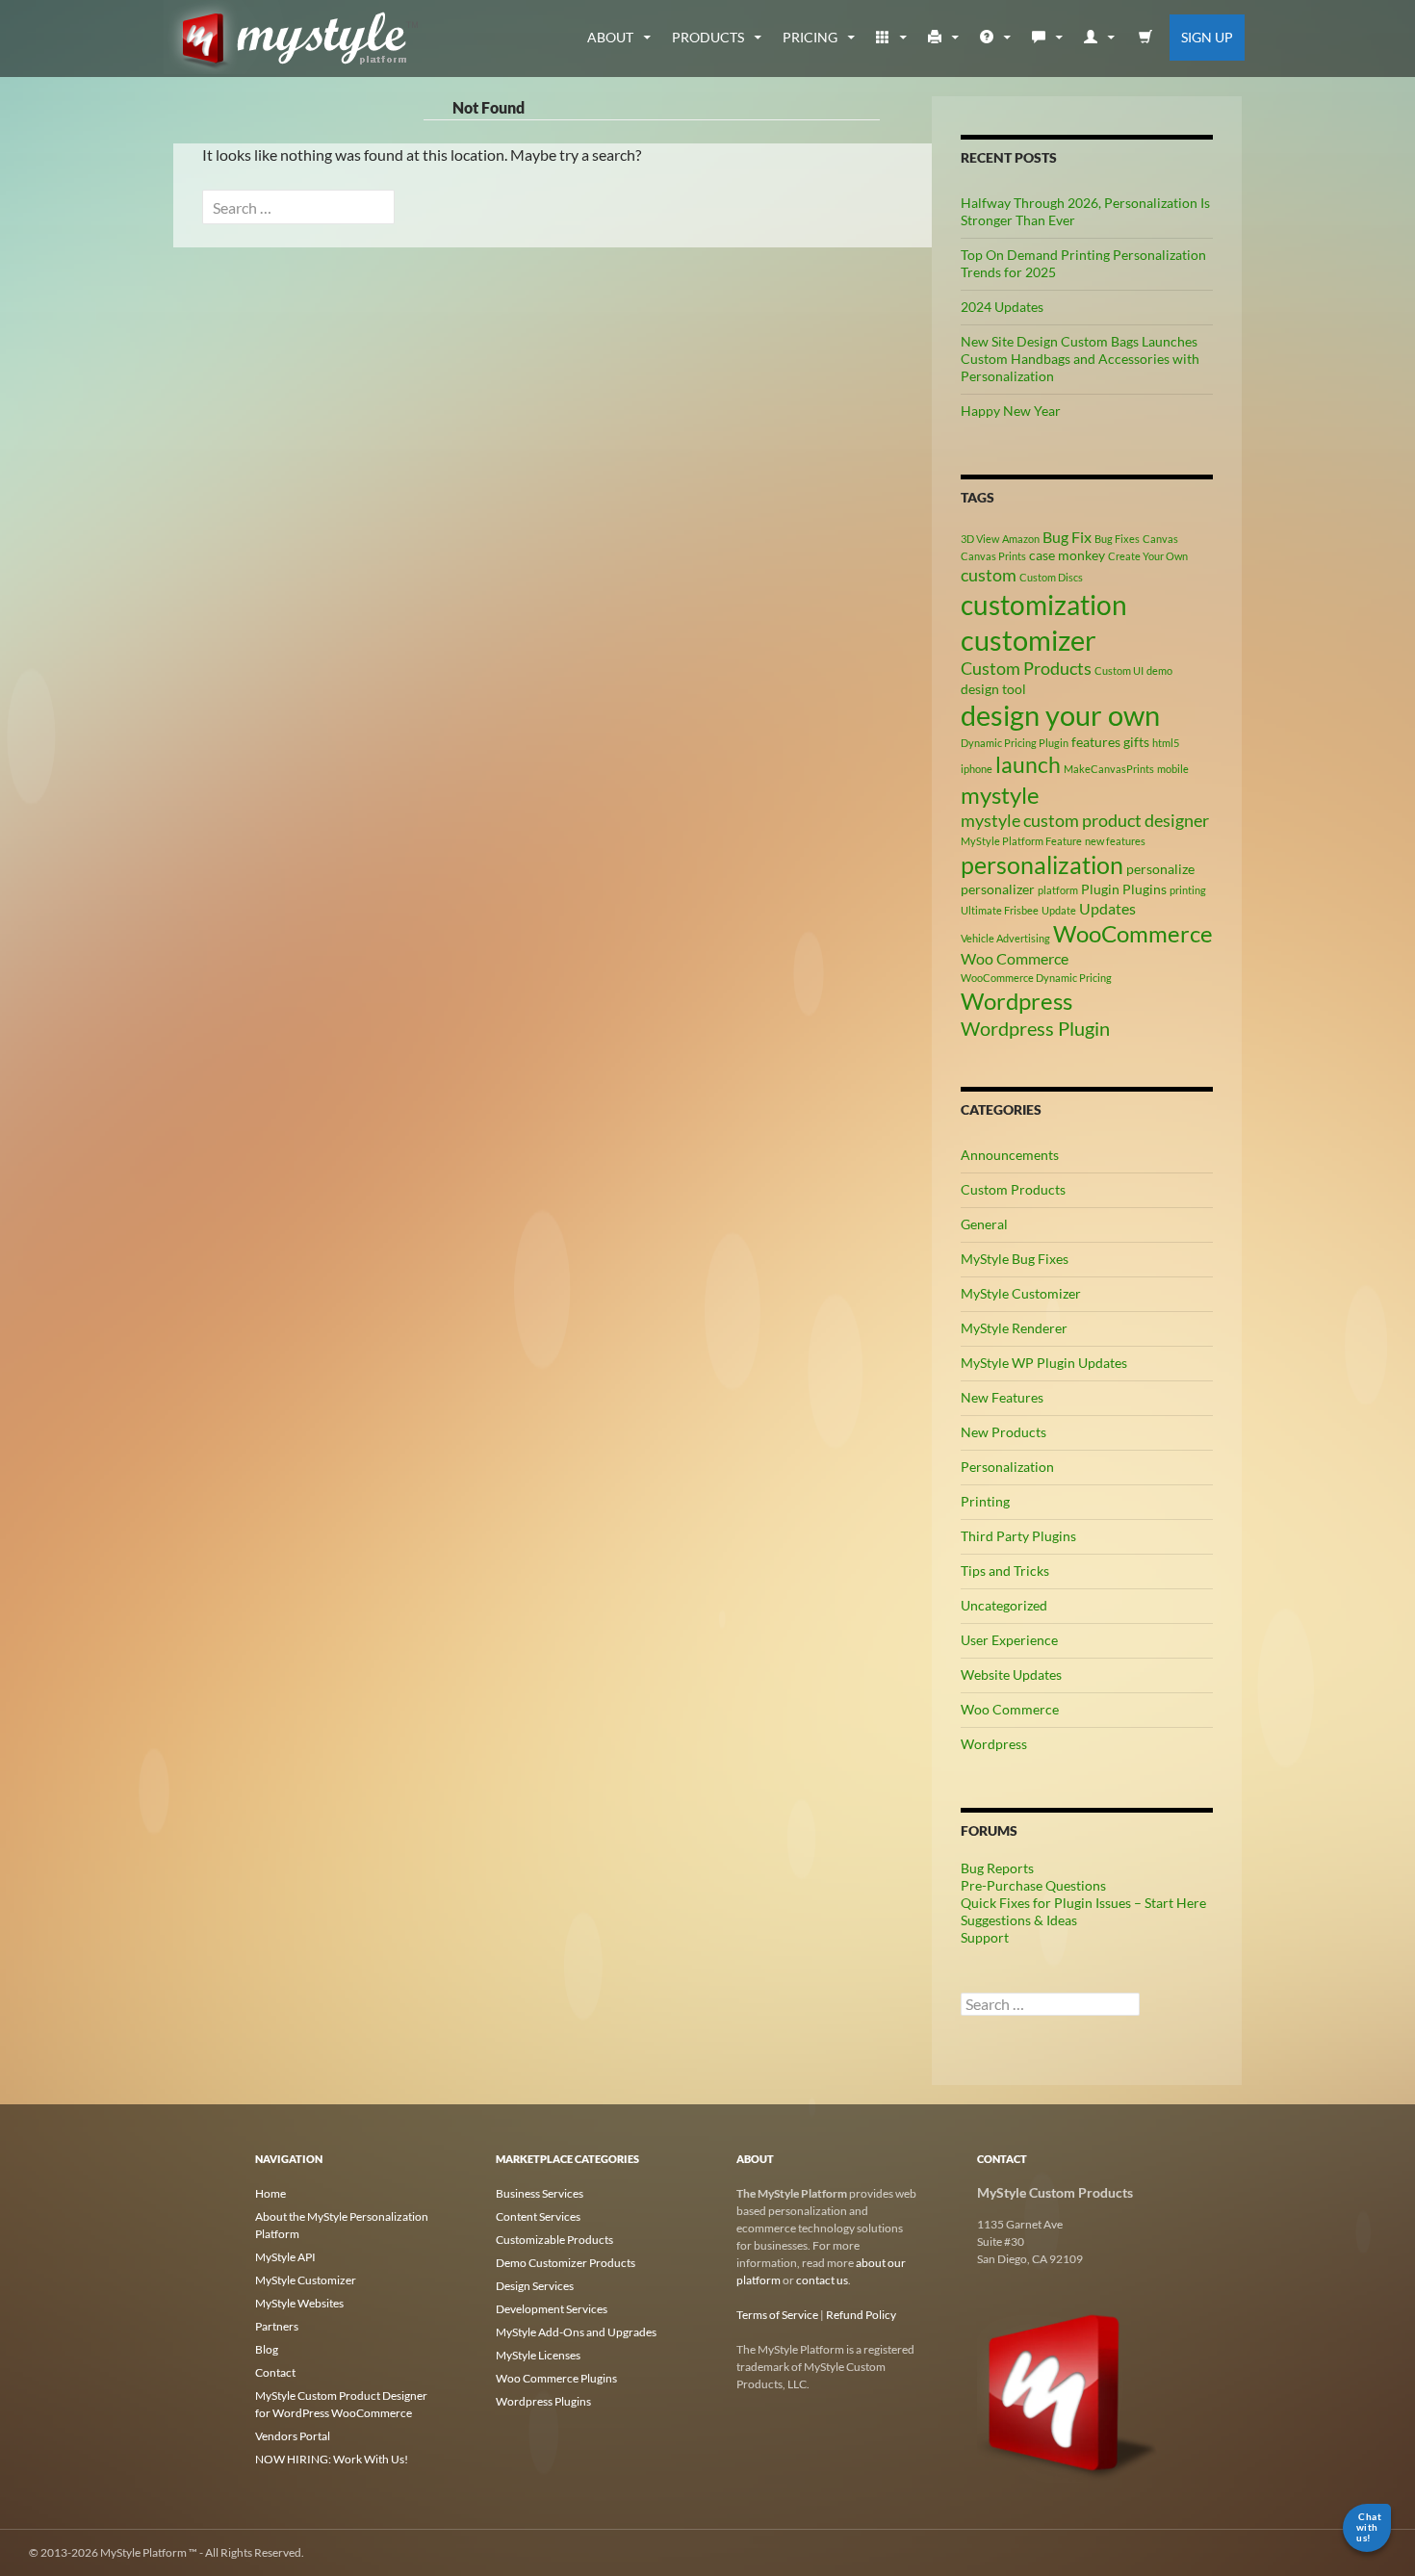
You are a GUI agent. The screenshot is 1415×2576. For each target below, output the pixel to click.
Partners (277, 2326)
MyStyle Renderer (1014, 1328)
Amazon (1021, 539)
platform (1058, 890)
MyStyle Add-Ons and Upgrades (576, 2332)
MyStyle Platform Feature (1021, 841)
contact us (822, 2280)
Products (708, 37)
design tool (993, 689)
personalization (1042, 864)
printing (1188, 890)
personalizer (998, 889)
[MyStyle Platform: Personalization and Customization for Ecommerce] (1068, 2392)
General (984, 1224)
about (610, 37)
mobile (1173, 769)
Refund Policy (861, 2315)
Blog (267, 2349)
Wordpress (1016, 1001)
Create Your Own (1148, 556)
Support (985, 1937)
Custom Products (1026, 668)
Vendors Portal (293, 2436)
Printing (985, 1501)
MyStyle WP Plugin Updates (1044, 1363)
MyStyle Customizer (1021, 1293)
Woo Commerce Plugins (556, 2378)
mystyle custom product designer (1085, 820)
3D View (980, 539)
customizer (1029, 640)
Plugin (1100, 889)
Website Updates (1011, 1674)
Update (1059, 910)
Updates (1107, 908)
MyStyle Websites (299, 2303)
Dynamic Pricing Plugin (1015, 743)
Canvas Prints (993, 556)
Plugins (1145, 889)
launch (1028, 764)
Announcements (1010, 1155)
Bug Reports (997, 1868)
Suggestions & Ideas (1019, 1920)
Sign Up (1207, 37)
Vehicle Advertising (1005, 938)
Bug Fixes (1117, 539)
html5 (1166, 743)
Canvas (1160, 539)
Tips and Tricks (1005, 1571)
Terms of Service (777, 2315)
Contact (275, 2372)
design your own (1060, 715)
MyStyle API (285, 2257)
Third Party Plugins (1018, 1536)
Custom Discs (1051, 577)
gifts (1136, 742)
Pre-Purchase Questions (1033, 1885)
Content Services (538, 2216)
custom (989, 575)
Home (270, 2193)
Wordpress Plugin (1035, 1028)
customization (1044, 605)
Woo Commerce (1015, 958)
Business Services (540, 2193)
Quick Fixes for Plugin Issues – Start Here (1083, 1903)
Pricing (810, 37)
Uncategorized (1004, 1605)
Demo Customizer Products (566, 2263)
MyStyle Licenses (538, 2355)
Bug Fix (1067, 537)
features (1096, 742)
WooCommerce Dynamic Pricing (1036, 978)
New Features (1002, 1397)
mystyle (1000, 795)
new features (1115, 841)
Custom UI (1119, 670)
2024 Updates (1002, 307)
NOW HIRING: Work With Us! (332, 2459)
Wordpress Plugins (543, 2401)
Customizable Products (554, 2240)
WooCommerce (1133, 933)
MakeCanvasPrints (1109, 769)
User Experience (1009, 1640)
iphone (977, 769)
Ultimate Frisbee (1000, 910)
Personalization (1007, 1467)
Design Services (535, 2286)
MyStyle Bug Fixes (1015, 1259)
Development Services (552, 2309)
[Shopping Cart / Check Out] (1146, 38)
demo (1159, 670)
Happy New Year (1011, 411)
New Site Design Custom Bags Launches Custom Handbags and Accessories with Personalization (1080, 359)
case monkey (1067, 555)
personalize (1160, 869)
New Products (1003, 1432)
